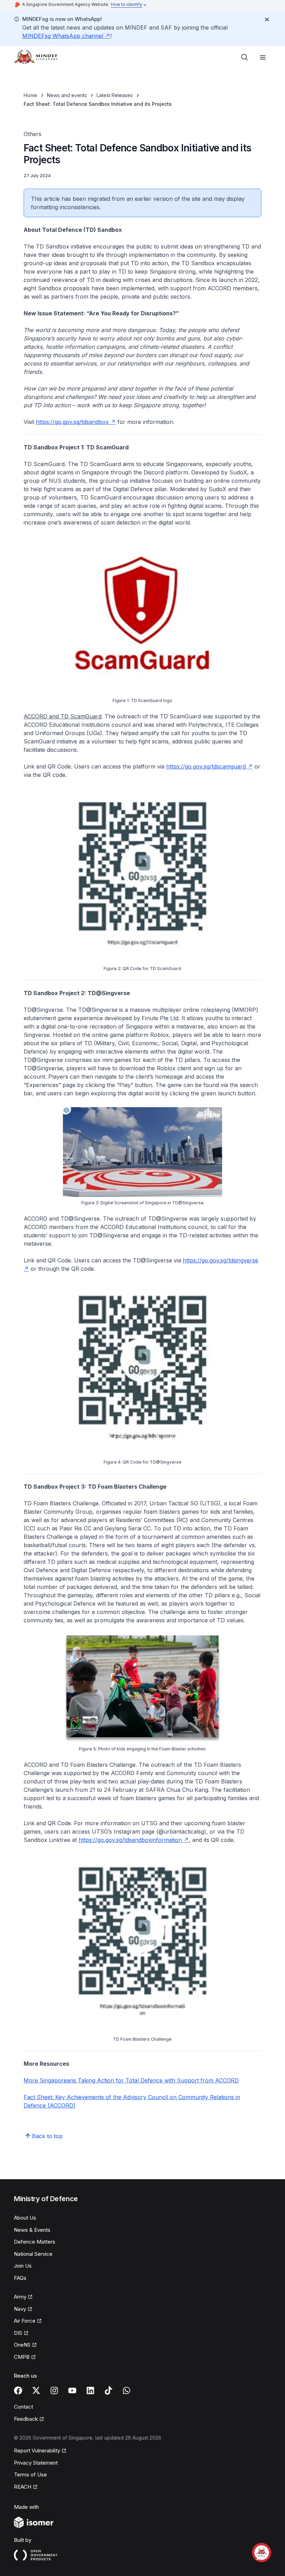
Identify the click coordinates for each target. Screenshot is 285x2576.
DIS (18, 2333)
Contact (23, 2407)
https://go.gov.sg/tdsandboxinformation (130, 1840)
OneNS (22, 2345)
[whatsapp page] (127, 2390)
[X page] (36, 2390)
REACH (23, 2487)
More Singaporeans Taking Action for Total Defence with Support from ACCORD (131, 2080)
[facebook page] (18, 2390)
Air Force (25, 2321)
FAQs (20, 2278)
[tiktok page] (108, 2390)
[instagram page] (54, 2390)
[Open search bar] (245, 57)
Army (20, 2297)
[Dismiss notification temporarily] (267, 19)
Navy (20, 2309)
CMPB (22, 2357)
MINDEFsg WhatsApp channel (63, 36)
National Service (33, 2254)
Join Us (23, 2266)
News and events (67, 95)
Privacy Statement (36, 2463)
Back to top (47, 2136)
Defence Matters (35, 2242)
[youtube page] (72, 2390)
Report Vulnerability (37, 2451)
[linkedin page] (90, 2390)
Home (30, 95)
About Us (25, 2218)
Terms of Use (30, 2475)
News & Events (32, 2230)
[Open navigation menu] (263, 57)
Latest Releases (115, 95)
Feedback (26, 2419)
